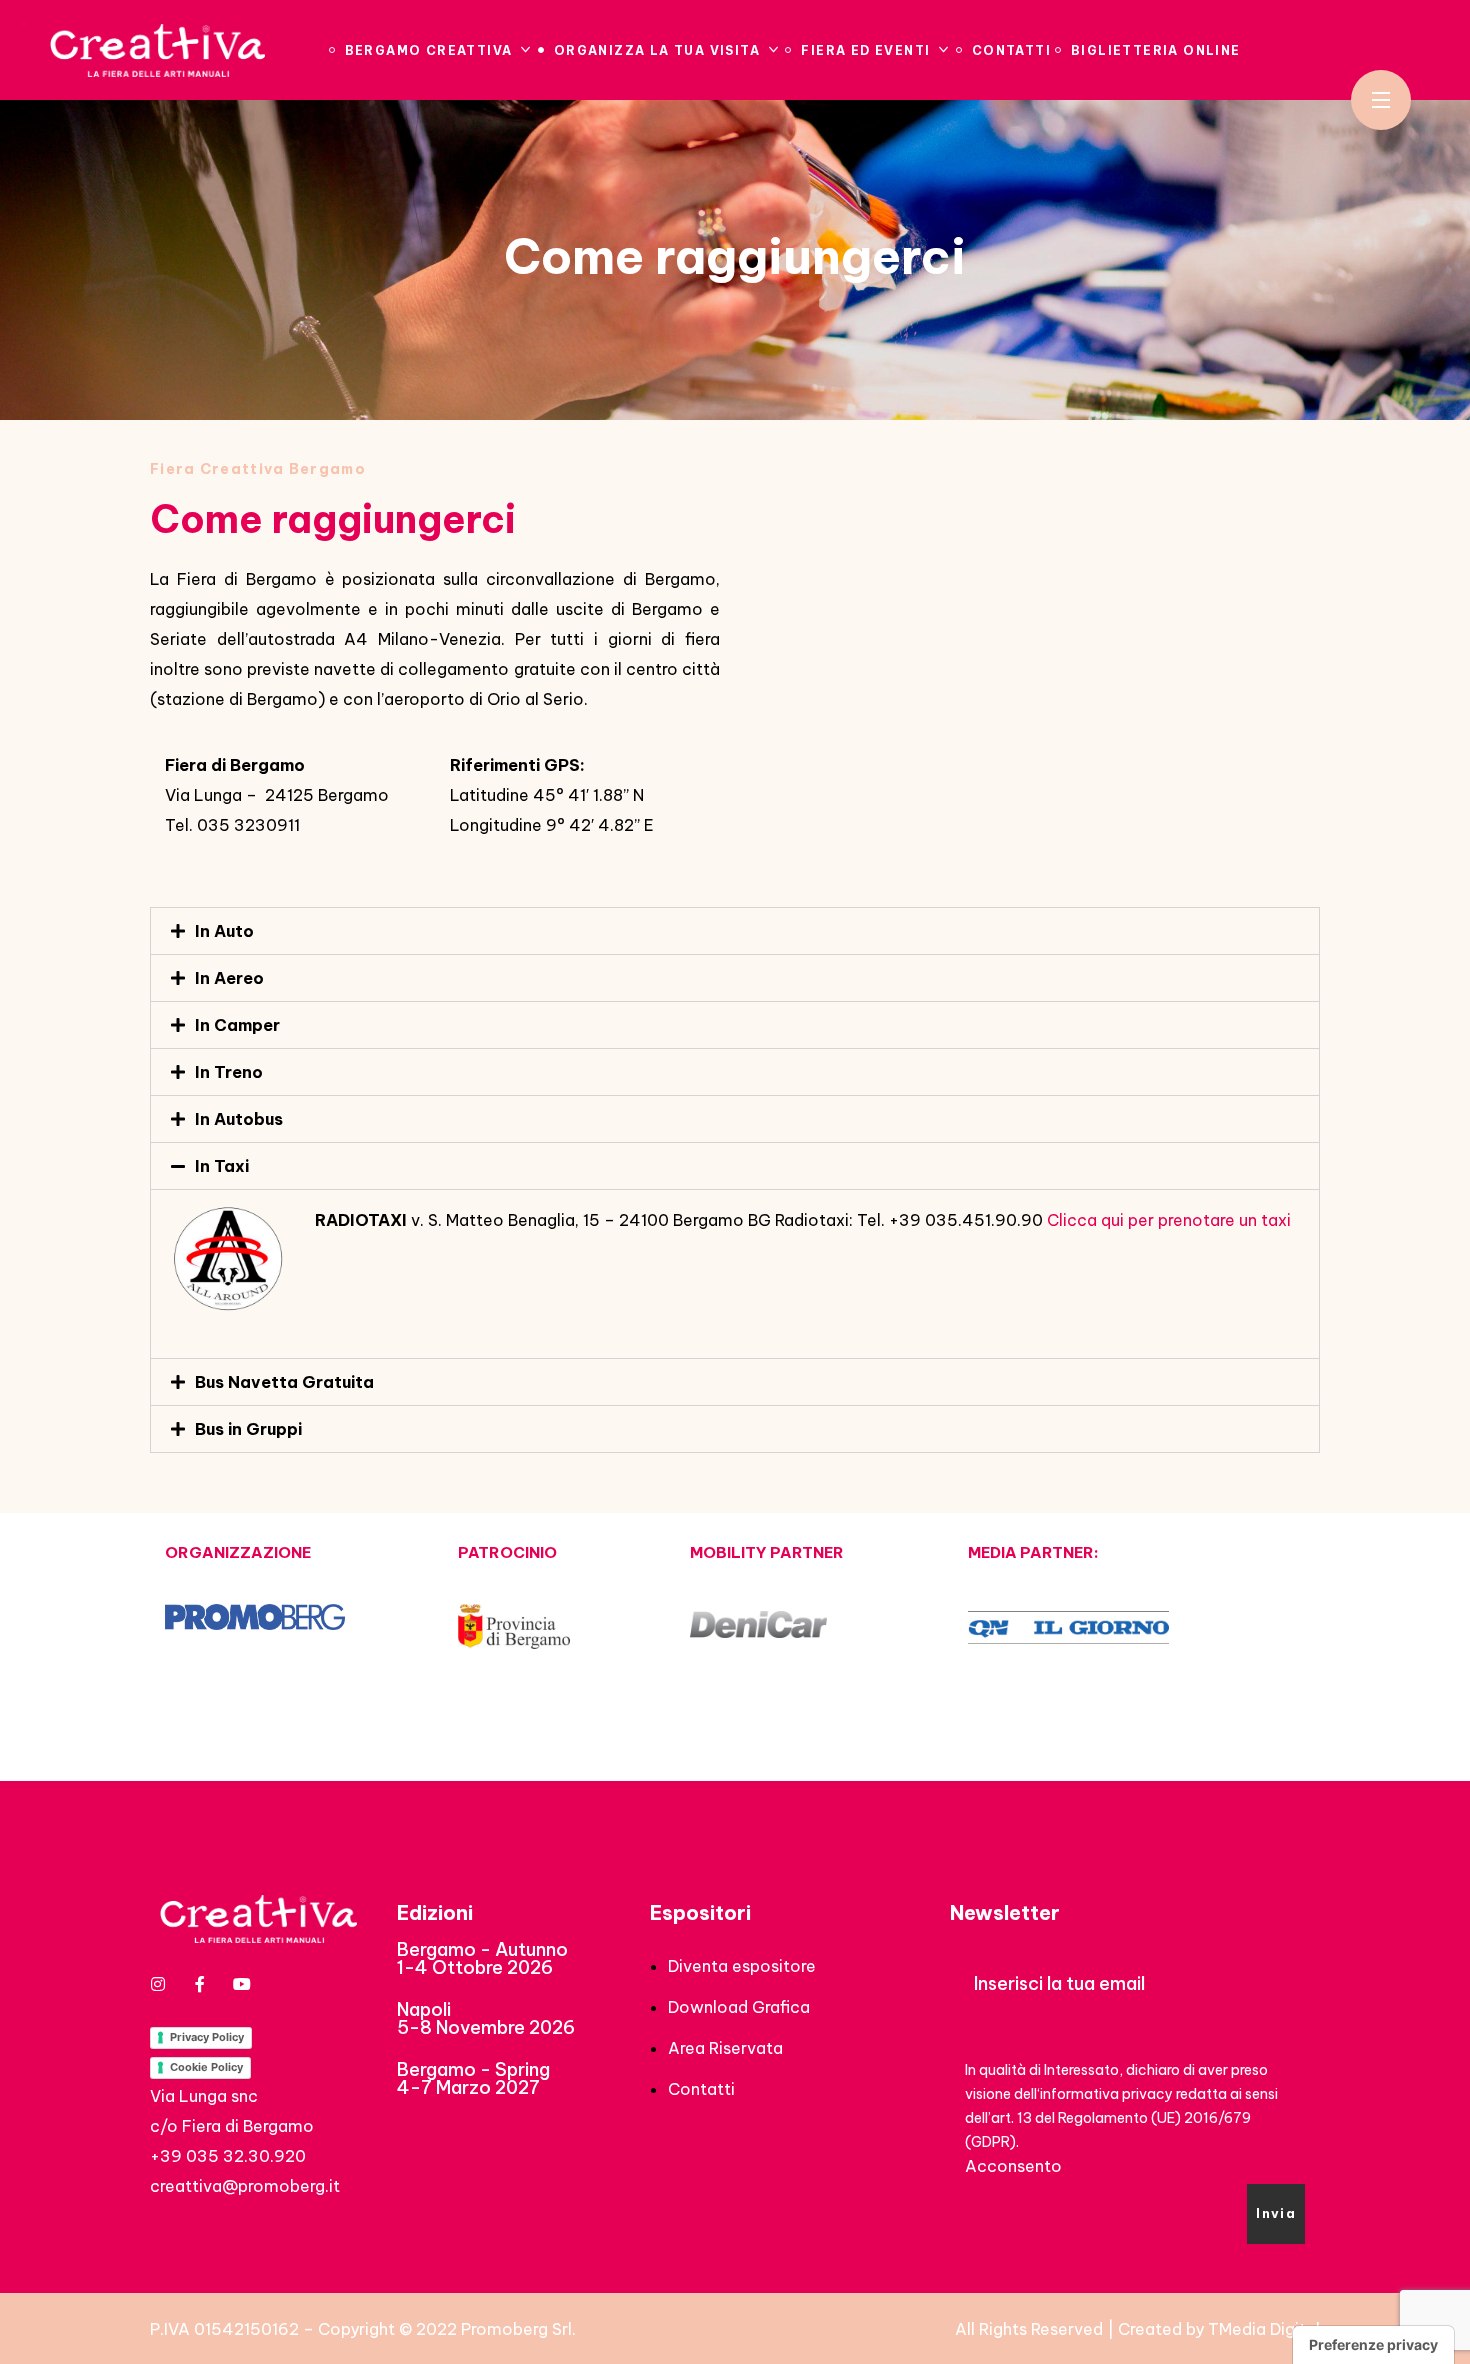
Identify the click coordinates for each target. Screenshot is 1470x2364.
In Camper (237, 1025)
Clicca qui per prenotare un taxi (1169, 1220)
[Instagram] (158, 1984)
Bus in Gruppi (248, 1429)
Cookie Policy (206, 2067)
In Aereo (229, 978)
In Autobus (239, 1119)
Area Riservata (725, 2048)
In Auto (224, 931)
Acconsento (1013, 2166)
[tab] (735, 931)
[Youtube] (242, 1984)
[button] (482, 1959)
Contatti (701, 2089)
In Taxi (222, 1166)
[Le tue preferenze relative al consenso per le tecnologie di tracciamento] (1373, 2345)
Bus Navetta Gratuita (284, 1382)
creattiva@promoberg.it (245, 2186)
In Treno (229, 1072)
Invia (1276, 2213)
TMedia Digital (1264, 2329)
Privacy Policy (207, 2037)
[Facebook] (200, 1984)
